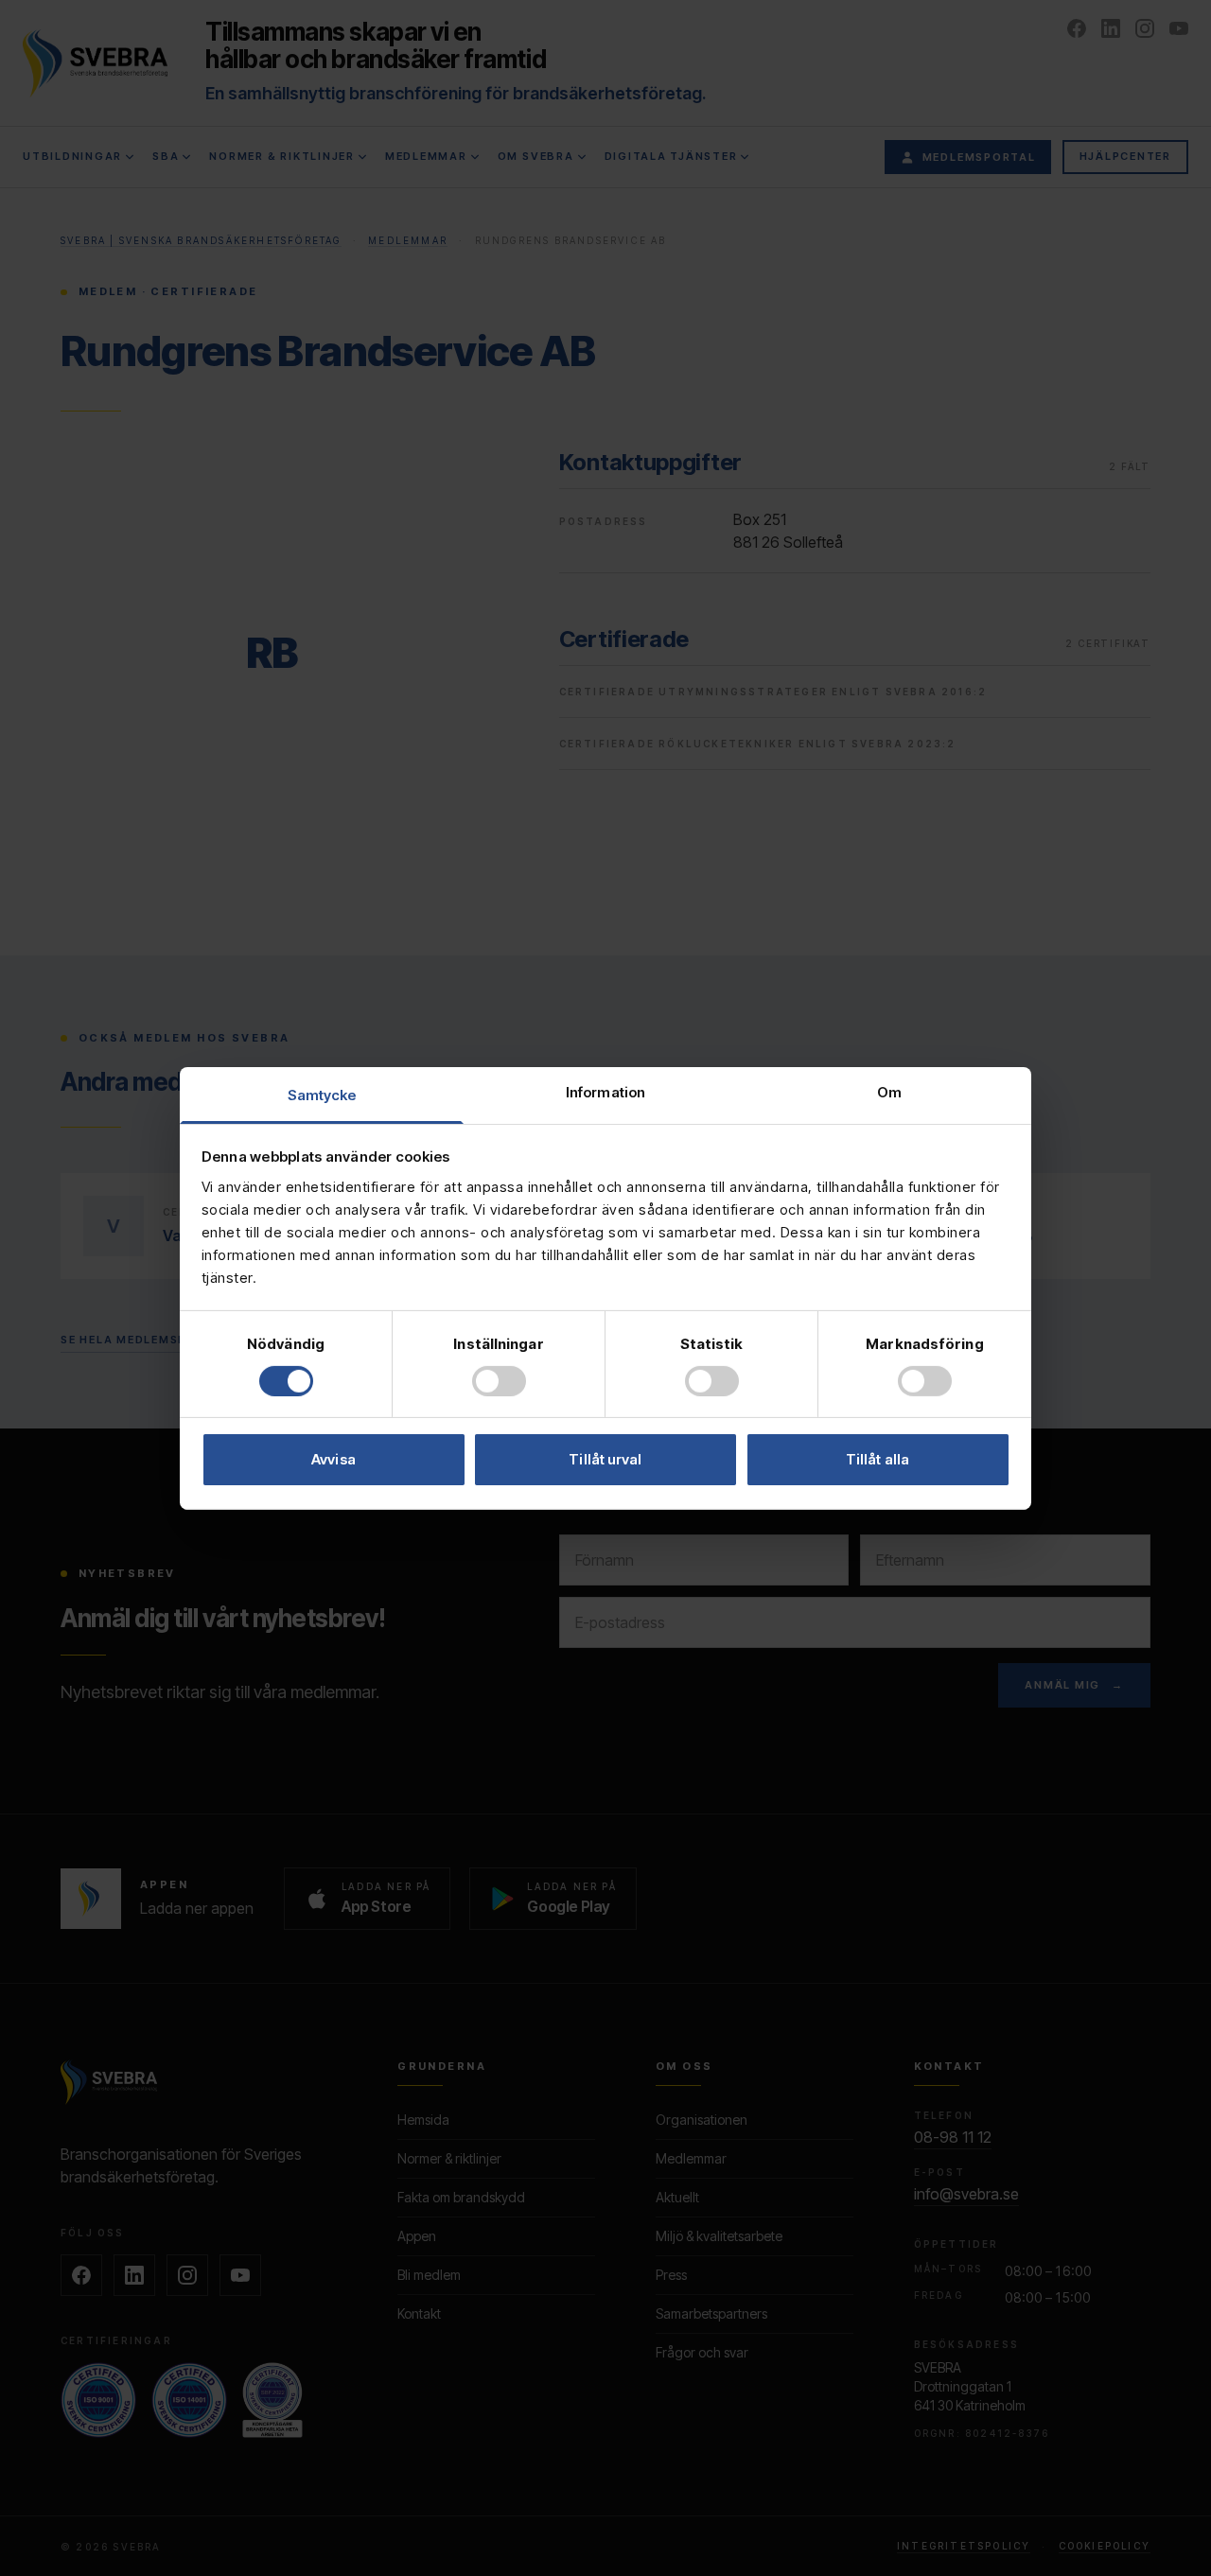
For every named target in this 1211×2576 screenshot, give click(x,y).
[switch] (499, 1381)
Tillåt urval (605, 1459)
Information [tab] (605, 1091)
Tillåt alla (878, 1459)
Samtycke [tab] (322, 1094)
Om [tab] (889, 1091)
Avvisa (333, 1459)
